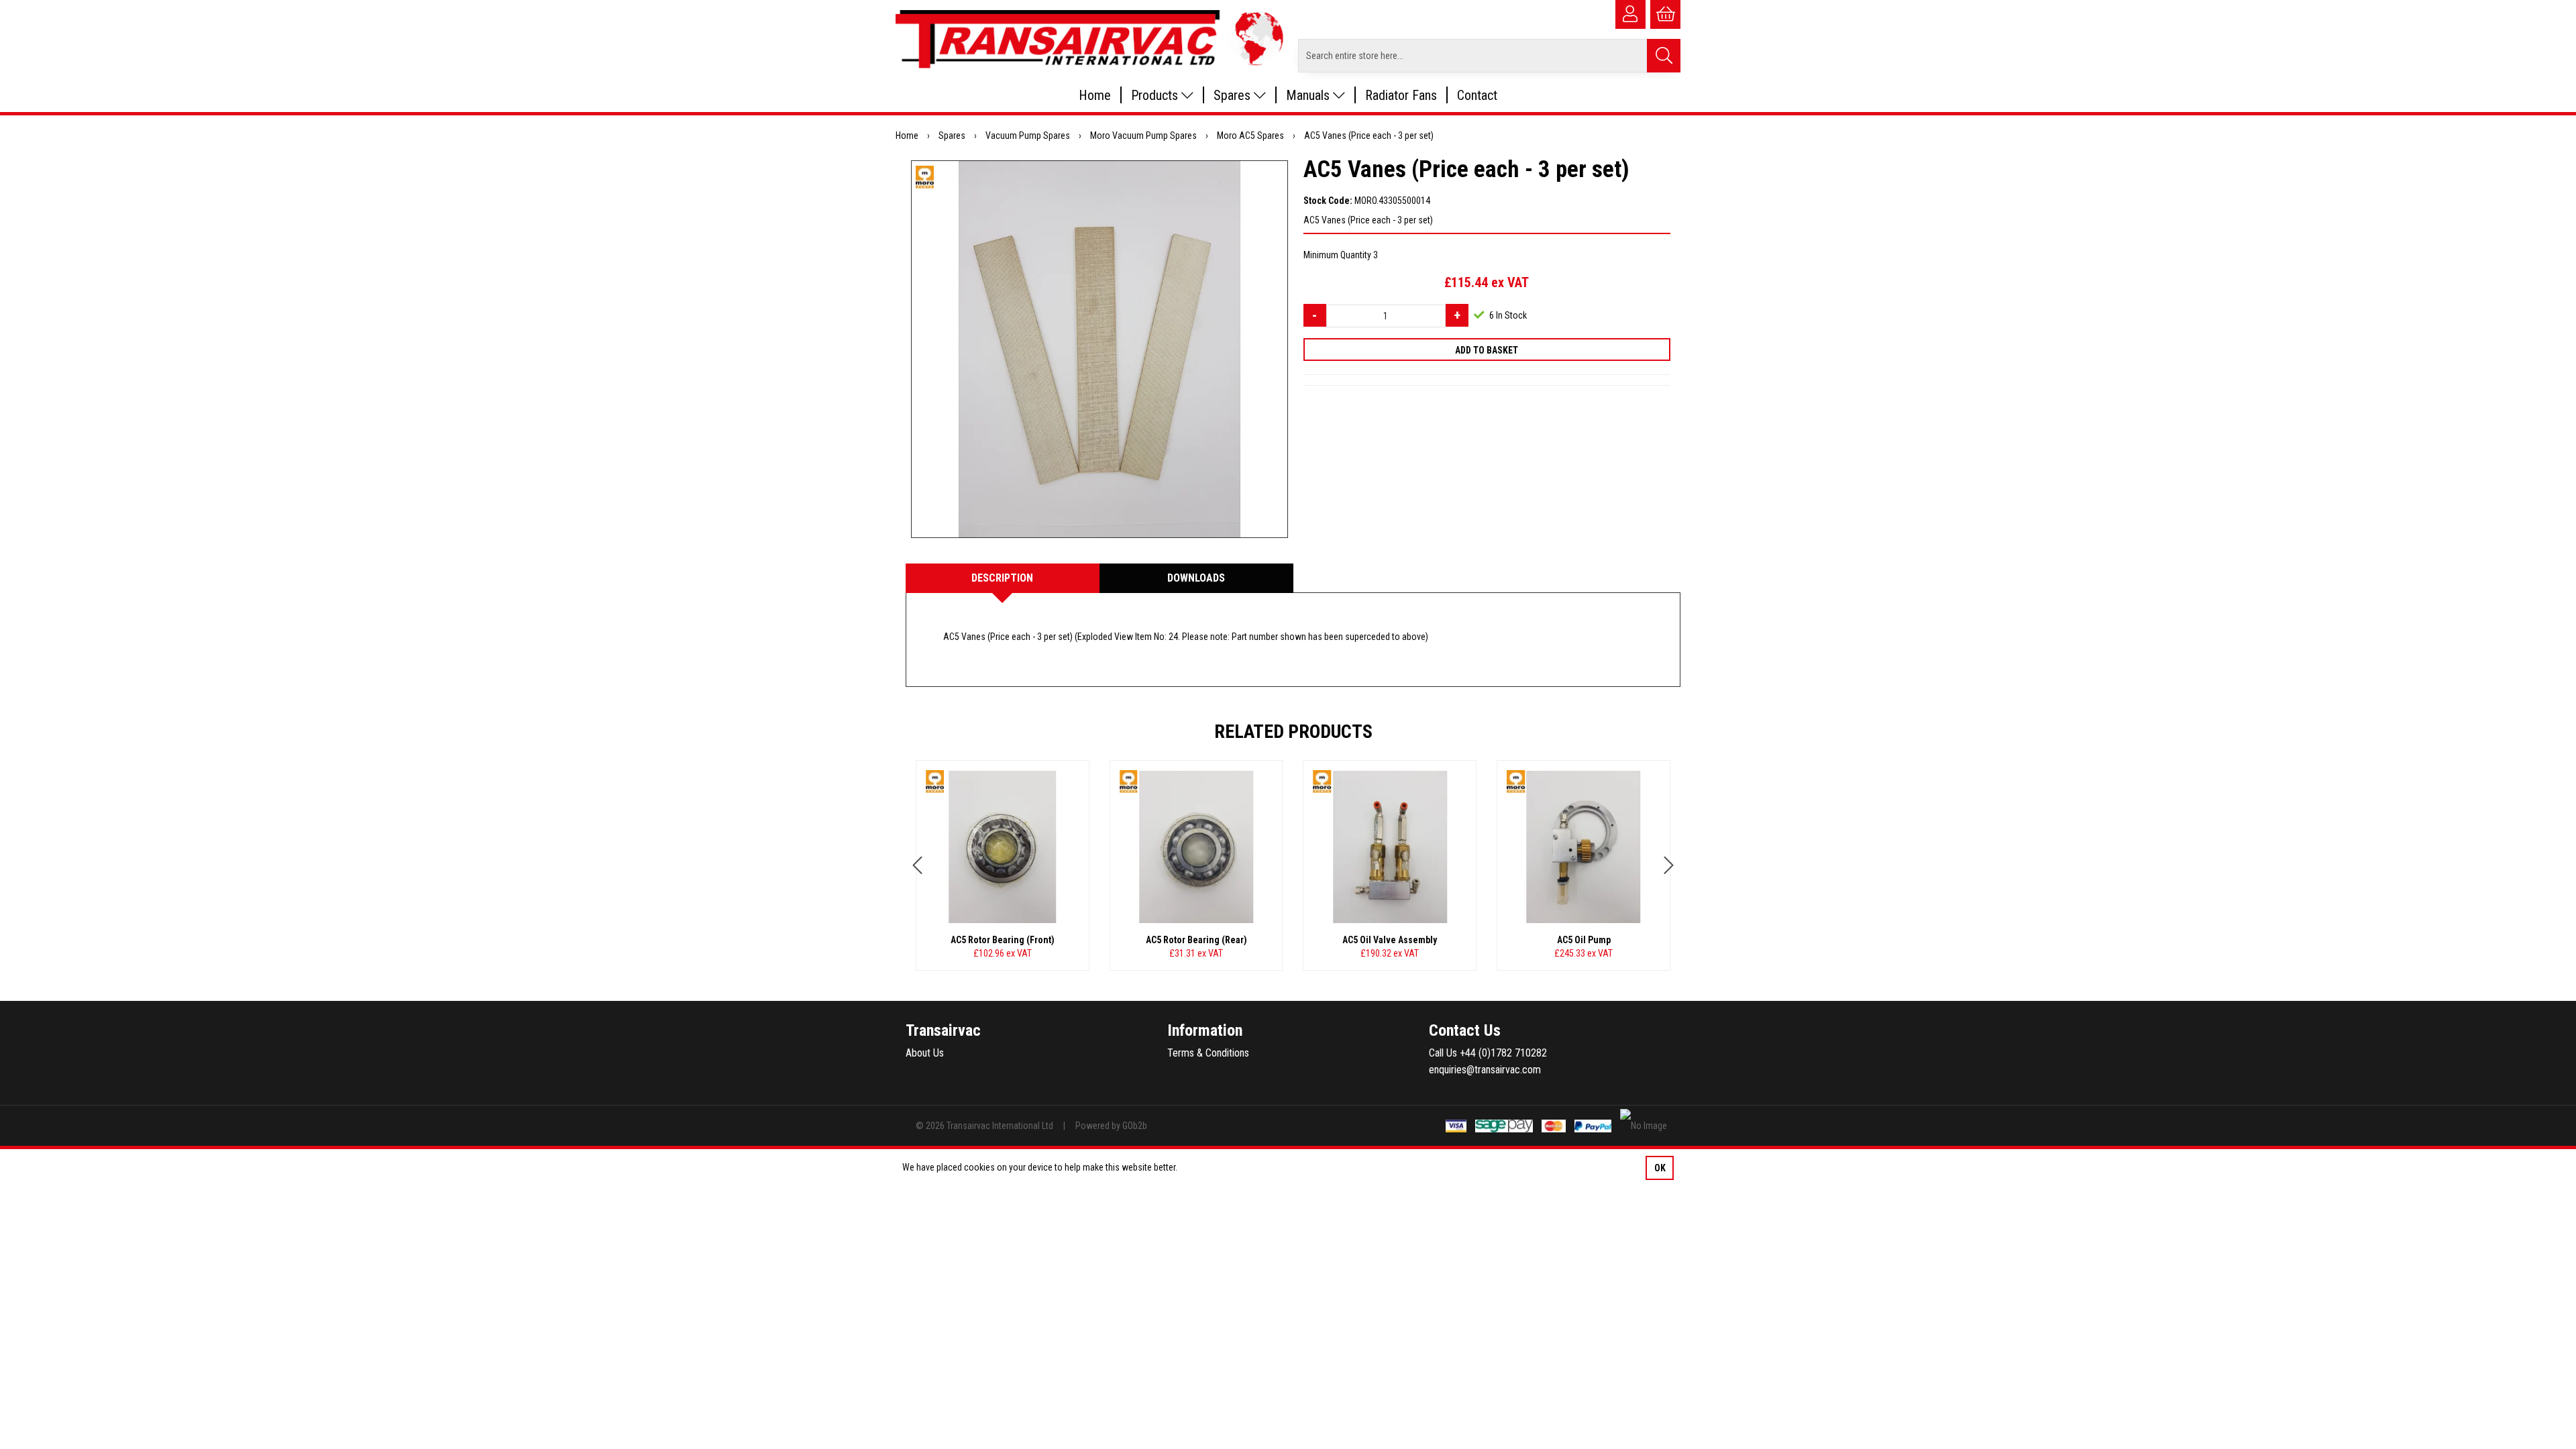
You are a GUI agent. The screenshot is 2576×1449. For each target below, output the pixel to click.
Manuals (1309, 95)
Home (1095, 95)
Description (1002, 578)
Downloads (1196, 578)
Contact (1477, 95)
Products (1156, 95)
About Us (925, 1053)
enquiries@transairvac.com (1485, 1070)
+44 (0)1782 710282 (1503, 1053)
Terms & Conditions (1208, 1053)
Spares (1234, 95)
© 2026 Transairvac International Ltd (984, 1126)
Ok (1660, 1168)
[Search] (1664, 56)
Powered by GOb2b (1111, 1126)
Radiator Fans (1401, 95)
